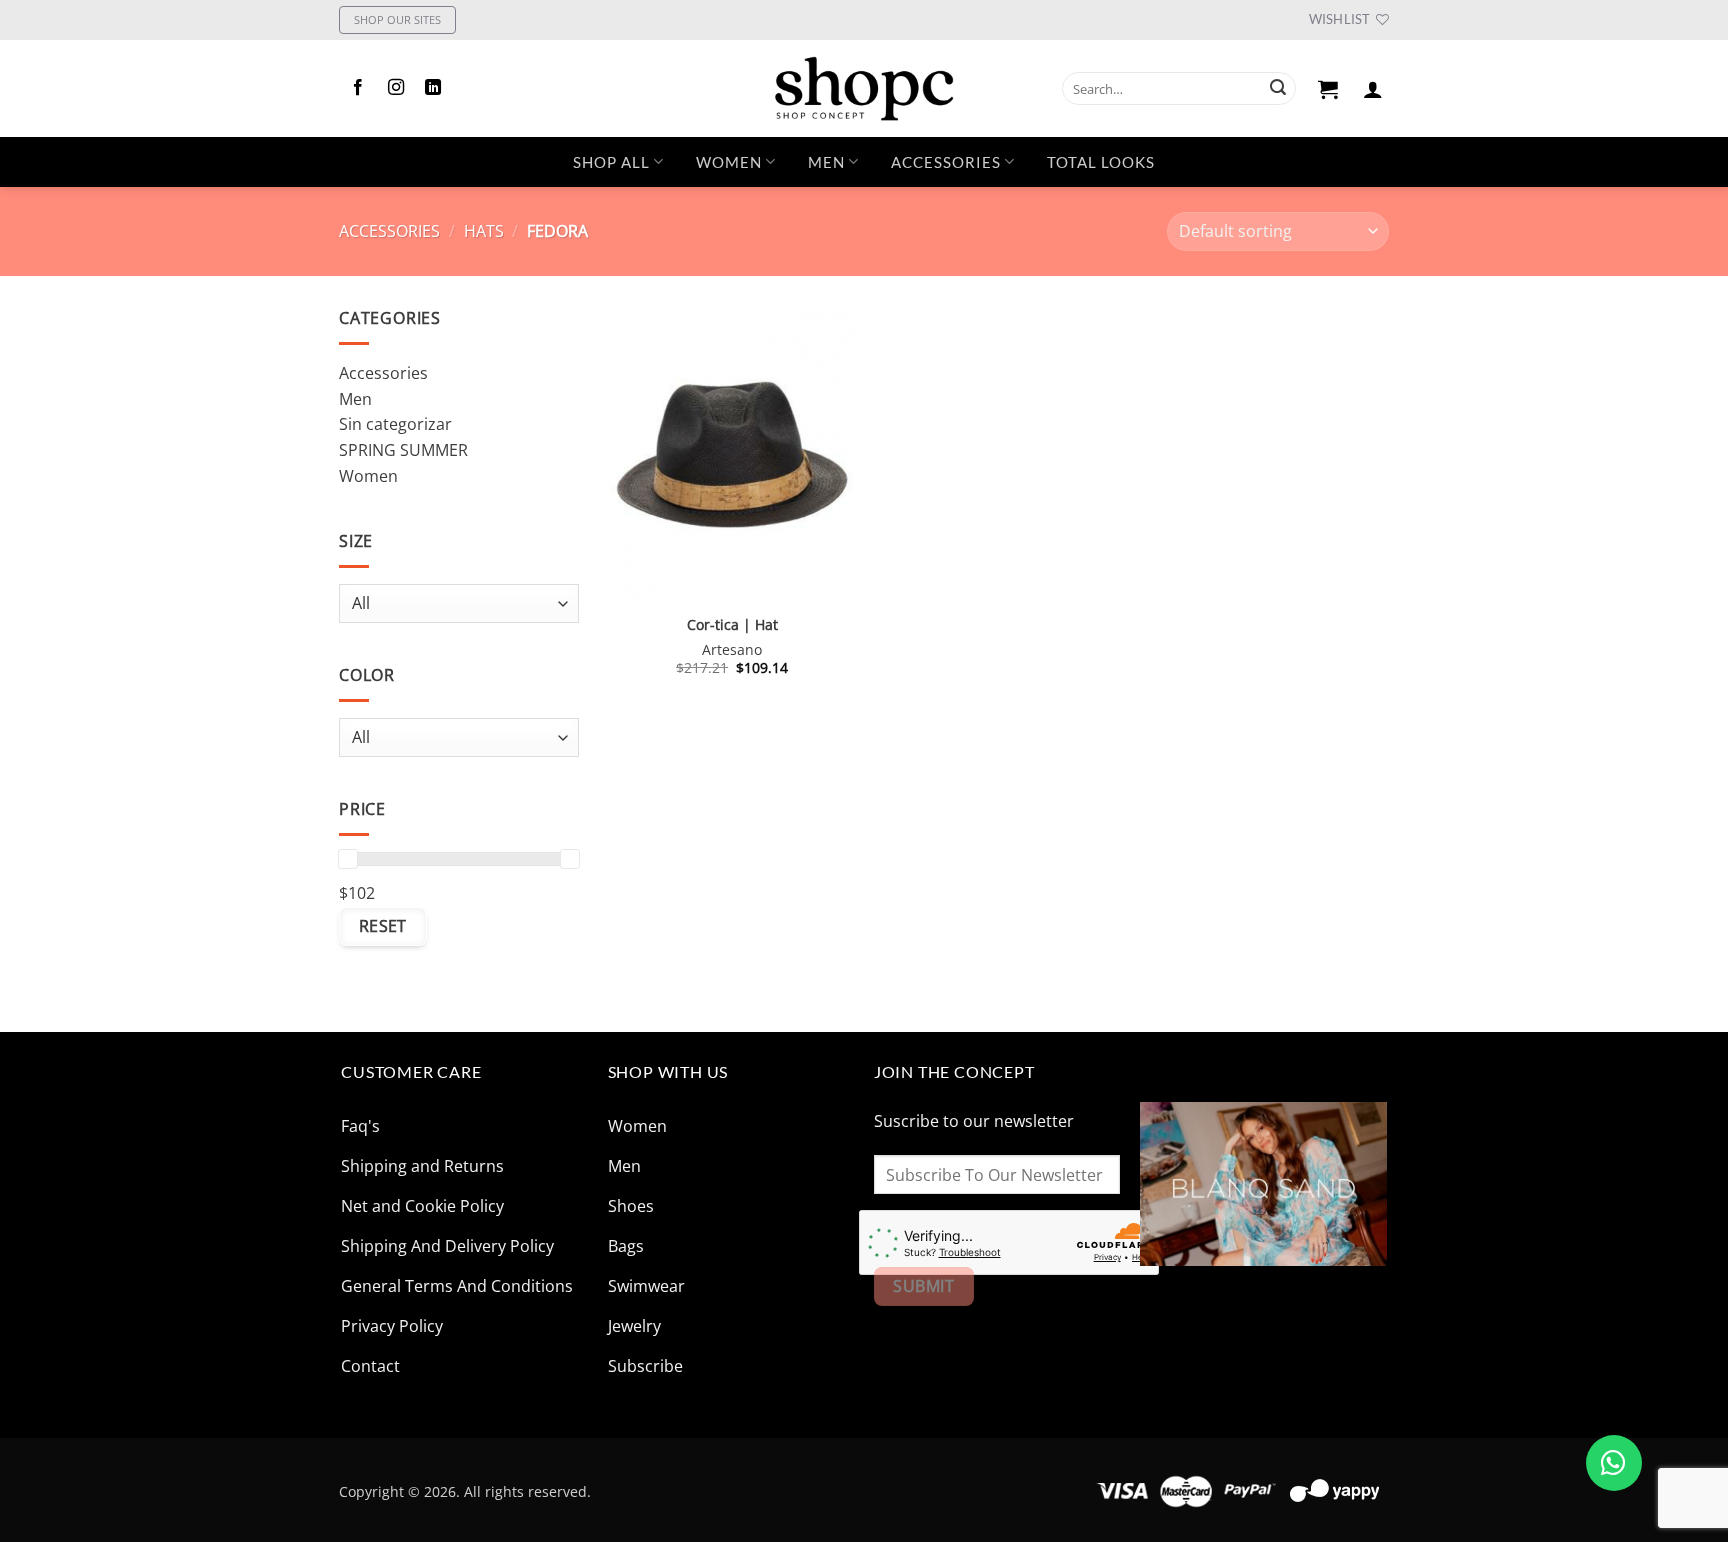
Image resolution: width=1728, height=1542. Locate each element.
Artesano (732, 650)
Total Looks (1101, 162)
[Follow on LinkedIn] (433, 88)
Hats (484, 231)
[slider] (348, 859)
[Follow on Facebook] (358, 88)
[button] (1328, 89)
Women (729, 162)
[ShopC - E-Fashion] (864, 88)
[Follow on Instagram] (396, 88)
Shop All (611, 162)
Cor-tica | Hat (732, 625)
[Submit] (1278, 89)
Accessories (389, 231)
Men (826, 162)
